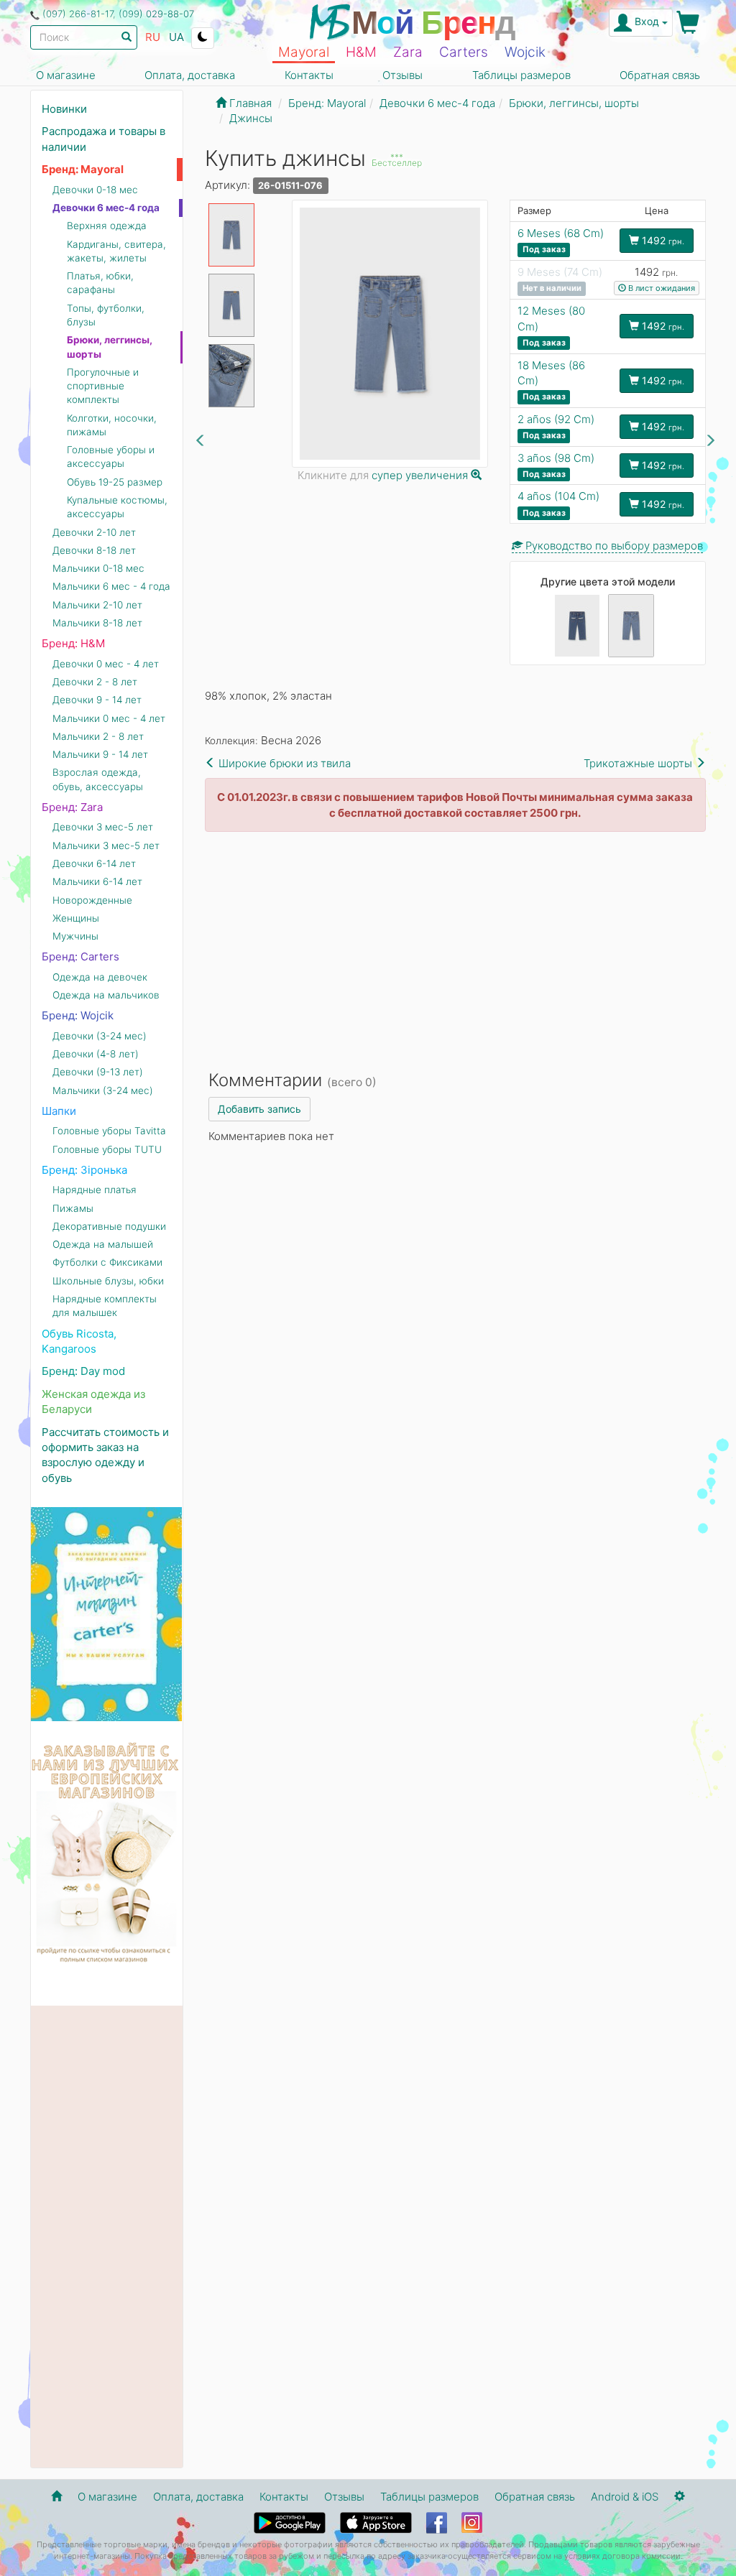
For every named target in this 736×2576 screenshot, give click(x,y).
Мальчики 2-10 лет (97, 605)
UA (176, 37)
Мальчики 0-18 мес (98, 568)
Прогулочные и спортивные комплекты (103, 386)
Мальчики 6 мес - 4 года (111, 586)
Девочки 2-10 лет (94, 532)
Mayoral (304, 52)
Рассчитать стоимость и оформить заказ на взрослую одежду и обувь (105, 1455)
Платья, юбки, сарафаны (100, 283)
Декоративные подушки (109, 1226)
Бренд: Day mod (83, 1371)
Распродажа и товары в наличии (103, 139)
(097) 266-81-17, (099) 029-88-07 (118, 14)
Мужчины (75, 936)
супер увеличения (421, 475)
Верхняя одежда (107, 226)
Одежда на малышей (103, 1244)
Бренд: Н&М (73, 643)
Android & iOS (625, 2497)
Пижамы (73, 1208)
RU (153, 37)
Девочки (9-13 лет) (98, 1072)
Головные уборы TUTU (107, 1149)
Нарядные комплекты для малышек (105, 1306)
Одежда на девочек (100, 977)
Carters (464, 52)
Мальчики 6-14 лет (97, 881)
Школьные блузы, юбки (108, 1281)
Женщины (76, 918)
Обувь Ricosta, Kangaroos (79, 1341)
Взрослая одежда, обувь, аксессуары (98, 779)
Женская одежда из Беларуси (93, 1401)
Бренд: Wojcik (78, 1015)
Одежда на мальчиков (106, 995)
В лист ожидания (661, 288)
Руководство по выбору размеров (613, 546)
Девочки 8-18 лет (94, 550)
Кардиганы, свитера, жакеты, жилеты (116, 251)
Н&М (361, 52)
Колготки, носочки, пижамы (112, 425)
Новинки (64, 109)
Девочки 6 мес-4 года (106, 208)
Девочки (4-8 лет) (96, 1054)
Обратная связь (660, 75)
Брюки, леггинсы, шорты (110, 347)
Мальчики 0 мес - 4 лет (109, 718)
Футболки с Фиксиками (107, 1262)
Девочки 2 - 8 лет (95, 682)
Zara (408, 52)
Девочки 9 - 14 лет (97, 700)
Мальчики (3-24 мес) (103, 1090)
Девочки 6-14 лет (94, 863)
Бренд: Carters (80, 956)
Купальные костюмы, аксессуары (117, 507)
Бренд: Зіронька (84, 1170)
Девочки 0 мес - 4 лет (106, 664)
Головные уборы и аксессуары (111, 457)
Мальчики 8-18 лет (97, 623)
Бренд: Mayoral (83, 169)
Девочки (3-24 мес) (100, 1036)
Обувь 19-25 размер (115, 482)
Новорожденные (92, 900)
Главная (249, 103)
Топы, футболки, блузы (106, 315)
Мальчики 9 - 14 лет (100, 754)
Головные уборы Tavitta (109, 1131)
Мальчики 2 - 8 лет (98, 736)
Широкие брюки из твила (283, 763)
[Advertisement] (456, 947)
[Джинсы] (577, 626)
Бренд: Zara (72, 807)
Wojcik (525, 52)
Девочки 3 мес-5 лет (103, 827)
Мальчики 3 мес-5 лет (106, 845)
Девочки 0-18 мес (95, 190)
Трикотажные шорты (639, 763)
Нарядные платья (95, 1190)
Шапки (59, 1111)
